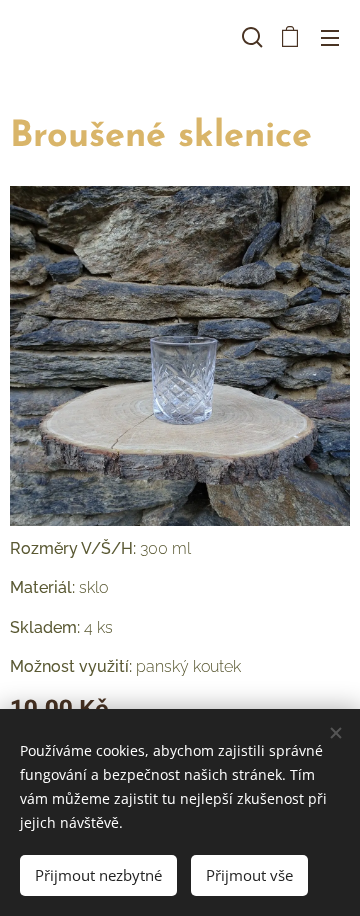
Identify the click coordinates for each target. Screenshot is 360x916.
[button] (250, 37)
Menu (330, 37)
